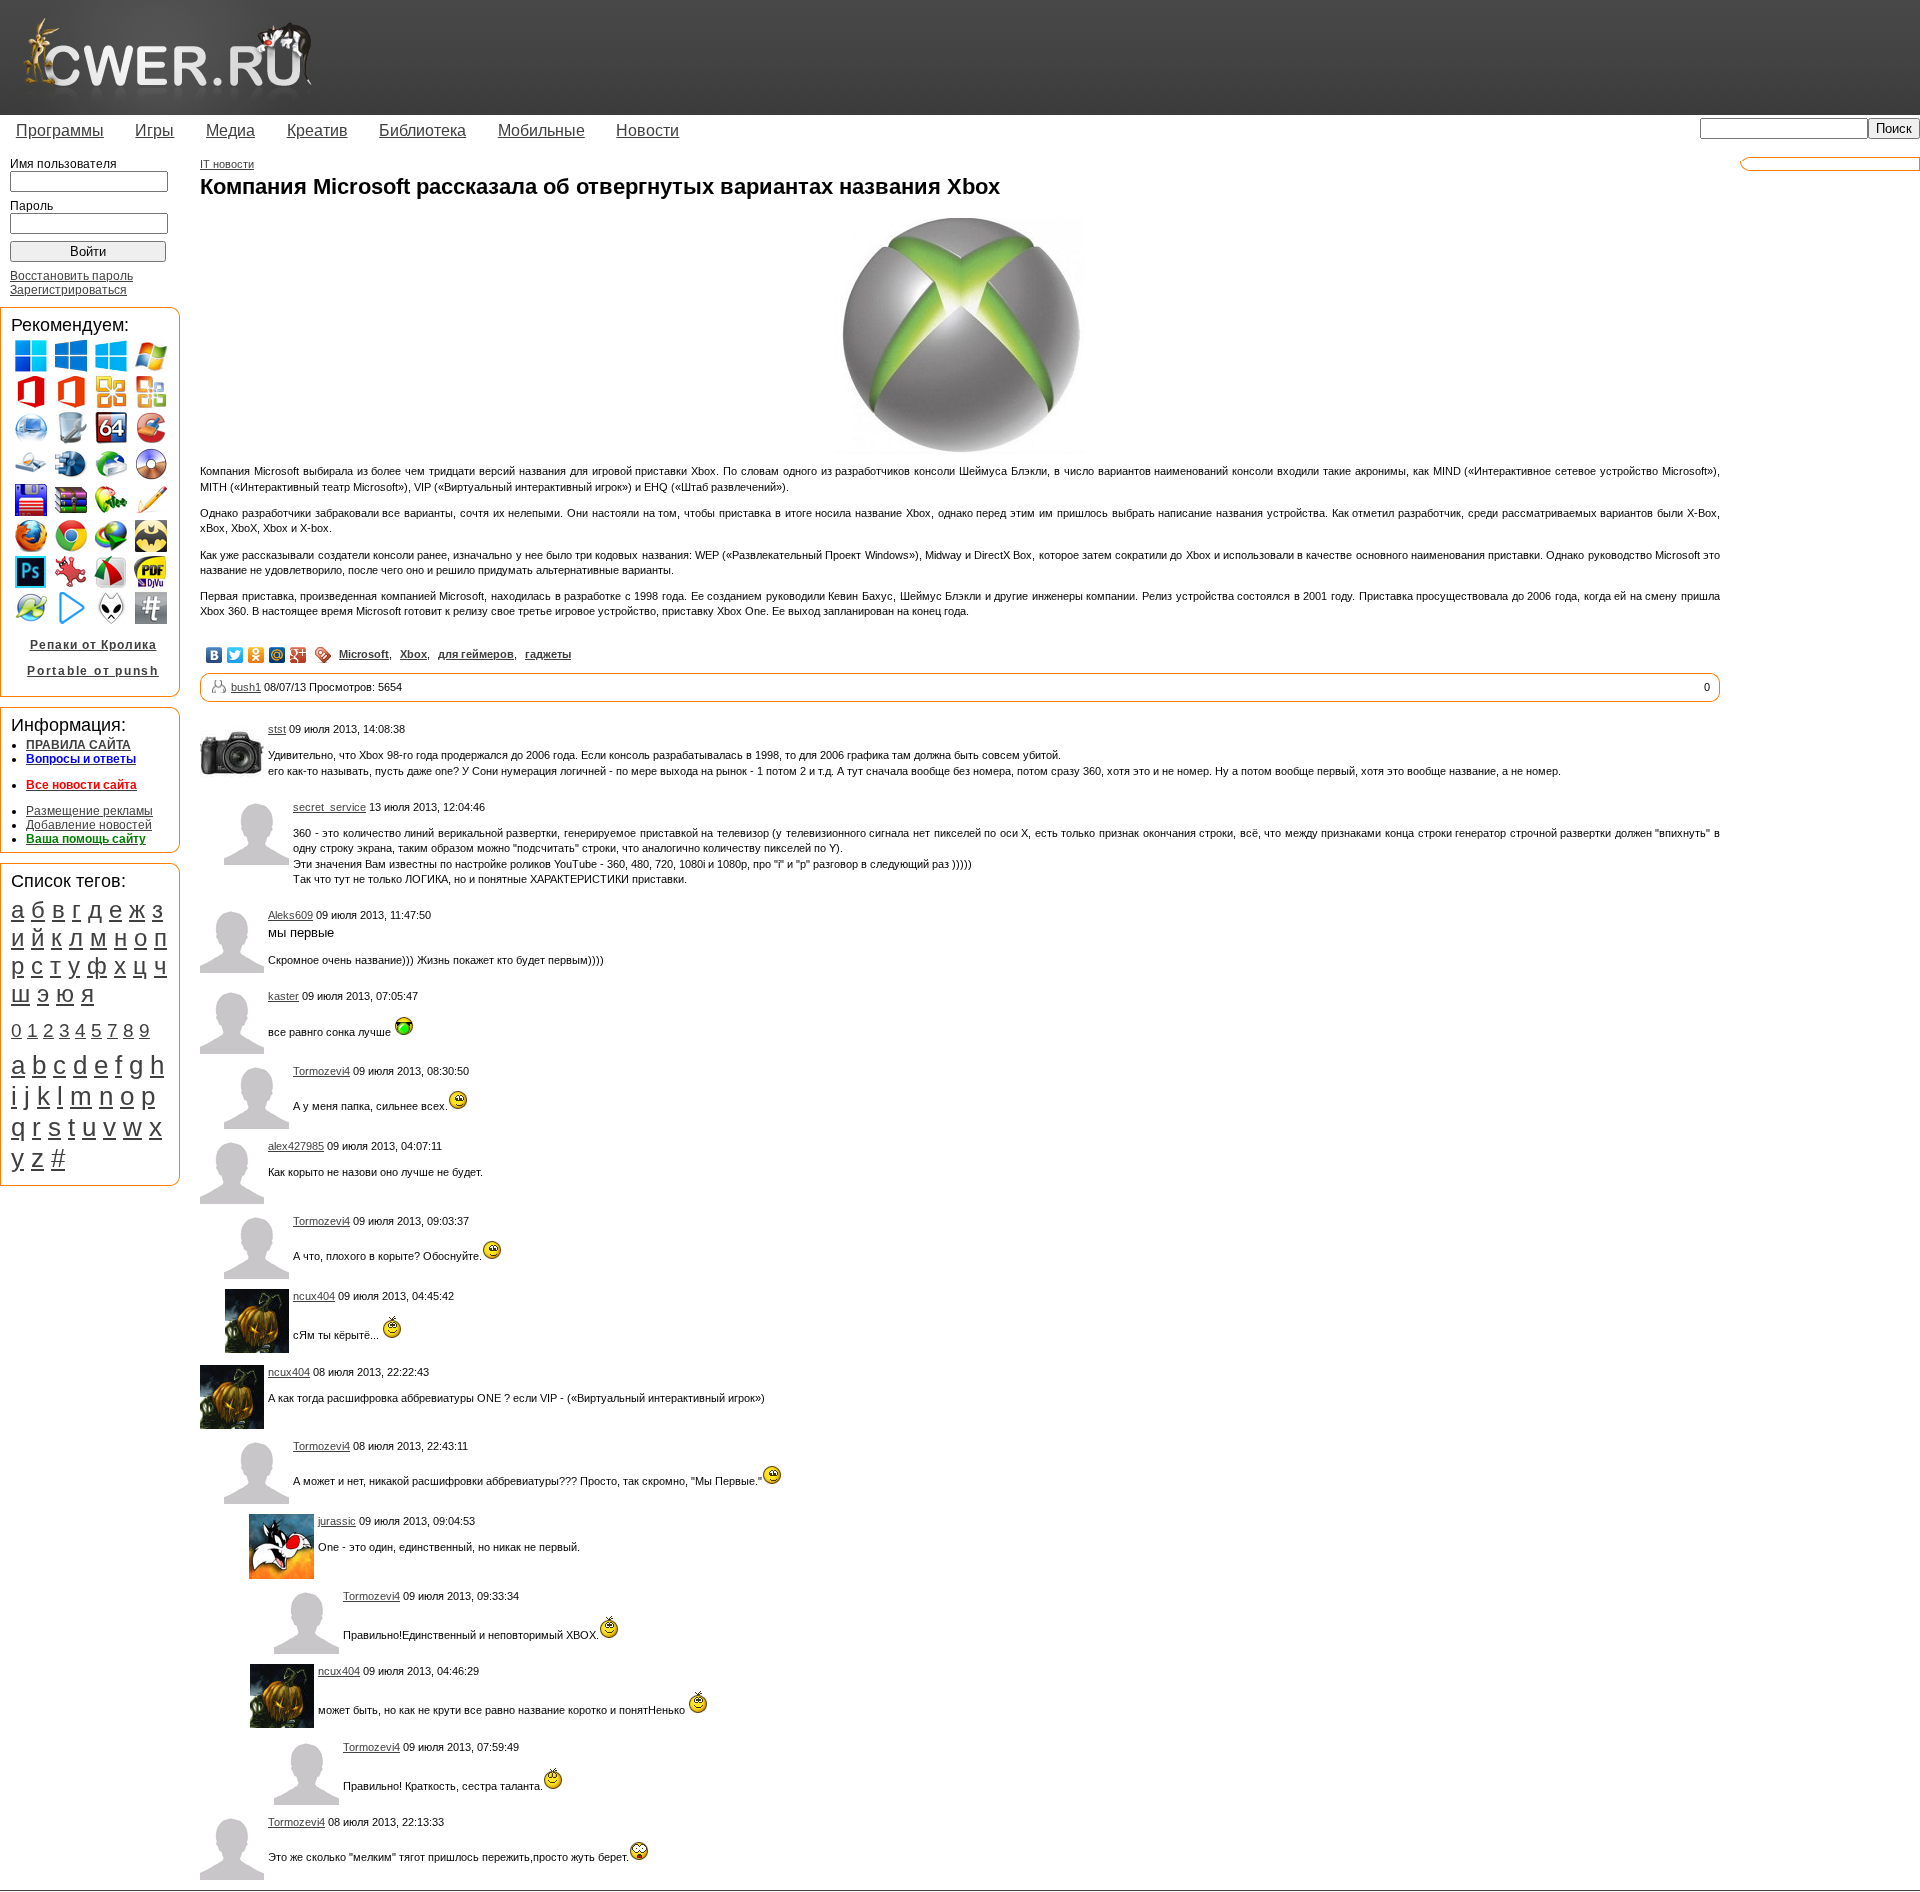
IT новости (227, 164)
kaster (283, 996)
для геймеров (476, 654)
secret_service (329, 807)
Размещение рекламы (89, 811)
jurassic (337, 1521)
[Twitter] (235, 655)
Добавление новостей (89, 825)
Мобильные (541, 130)
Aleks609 (290, 915)
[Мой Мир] (277, 655)
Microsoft (364, 654)
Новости (647, 130)
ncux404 (314, 1296)
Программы (60, 130)
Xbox (413, 654)
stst (277, 729)
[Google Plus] (298, 655)
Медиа (230, 130)
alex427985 (296, 1146)
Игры (154, 130)
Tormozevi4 (321, 1071)
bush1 (246, 687)
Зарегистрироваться (68, 290)
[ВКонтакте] (214, 655)
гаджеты (548, 654)
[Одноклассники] (256, 655)
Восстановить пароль (71, 276)
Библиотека (422, 130)
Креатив (317, 130)
